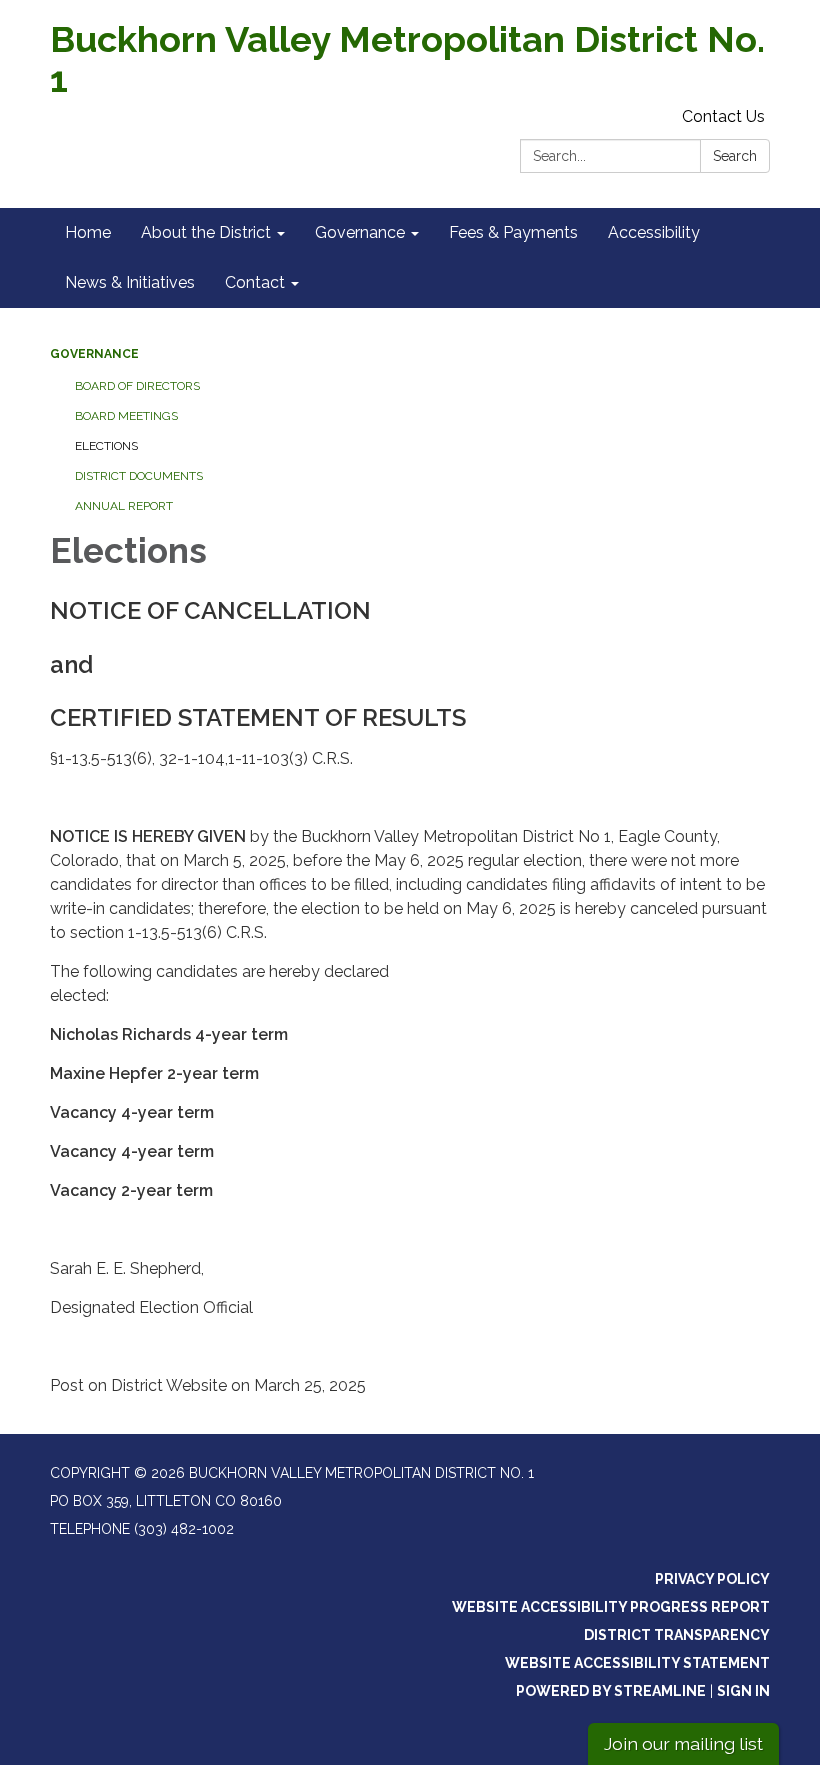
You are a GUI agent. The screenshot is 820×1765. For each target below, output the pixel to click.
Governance (94, 354)
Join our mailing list (683, 1743)
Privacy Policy (712, 1579)
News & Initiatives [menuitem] (130, 282)
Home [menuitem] (88, 232)
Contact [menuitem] (255, 282)
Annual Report (124, 506)
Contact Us (723, 116)
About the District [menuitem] (206, 232)
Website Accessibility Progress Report (611, 1607)
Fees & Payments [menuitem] (513, 232)
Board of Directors (137, 386)
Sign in (743, 1691)
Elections (106, 446)
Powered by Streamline (611, 1691)
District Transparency (677, 1635)
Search (735, 156)
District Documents (139, 476)
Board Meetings (126, 416)
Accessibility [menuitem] (654, 232)
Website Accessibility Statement (637, 1663)
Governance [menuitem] (360, 232)
